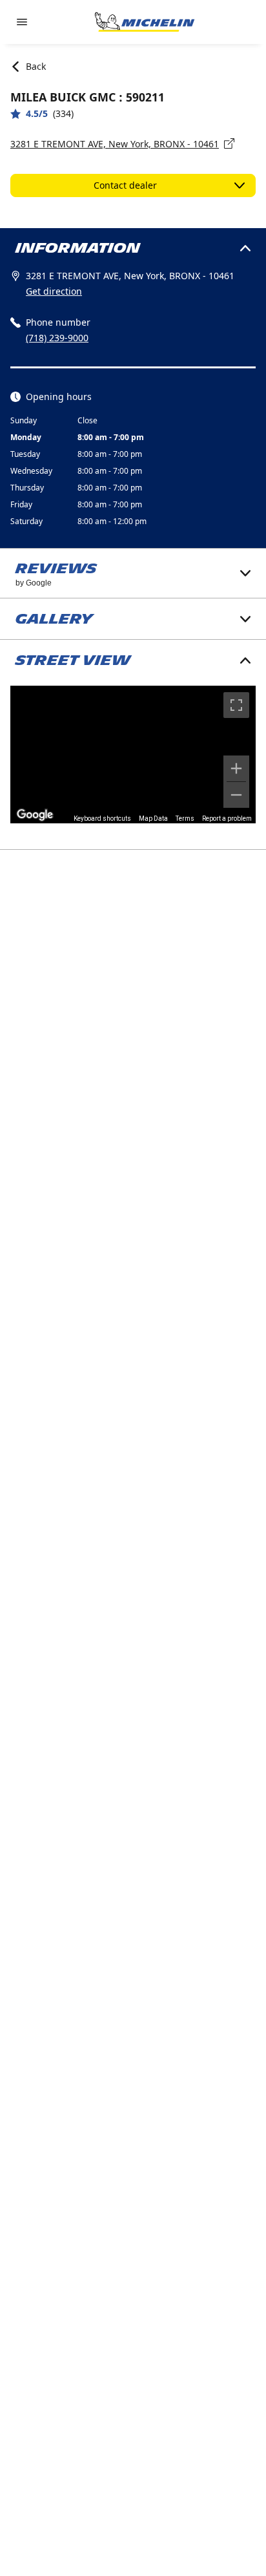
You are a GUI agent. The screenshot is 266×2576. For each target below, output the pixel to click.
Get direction (54, 291)
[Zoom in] (236, 768)
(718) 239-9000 (57, 338)
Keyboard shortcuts (102, 818)
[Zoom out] (236, 795)
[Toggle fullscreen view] (236, 705)
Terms (185, 818)
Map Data (153, 818)
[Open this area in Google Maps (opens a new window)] (35, 815)
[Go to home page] (145, 22)
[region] (133, 755)
